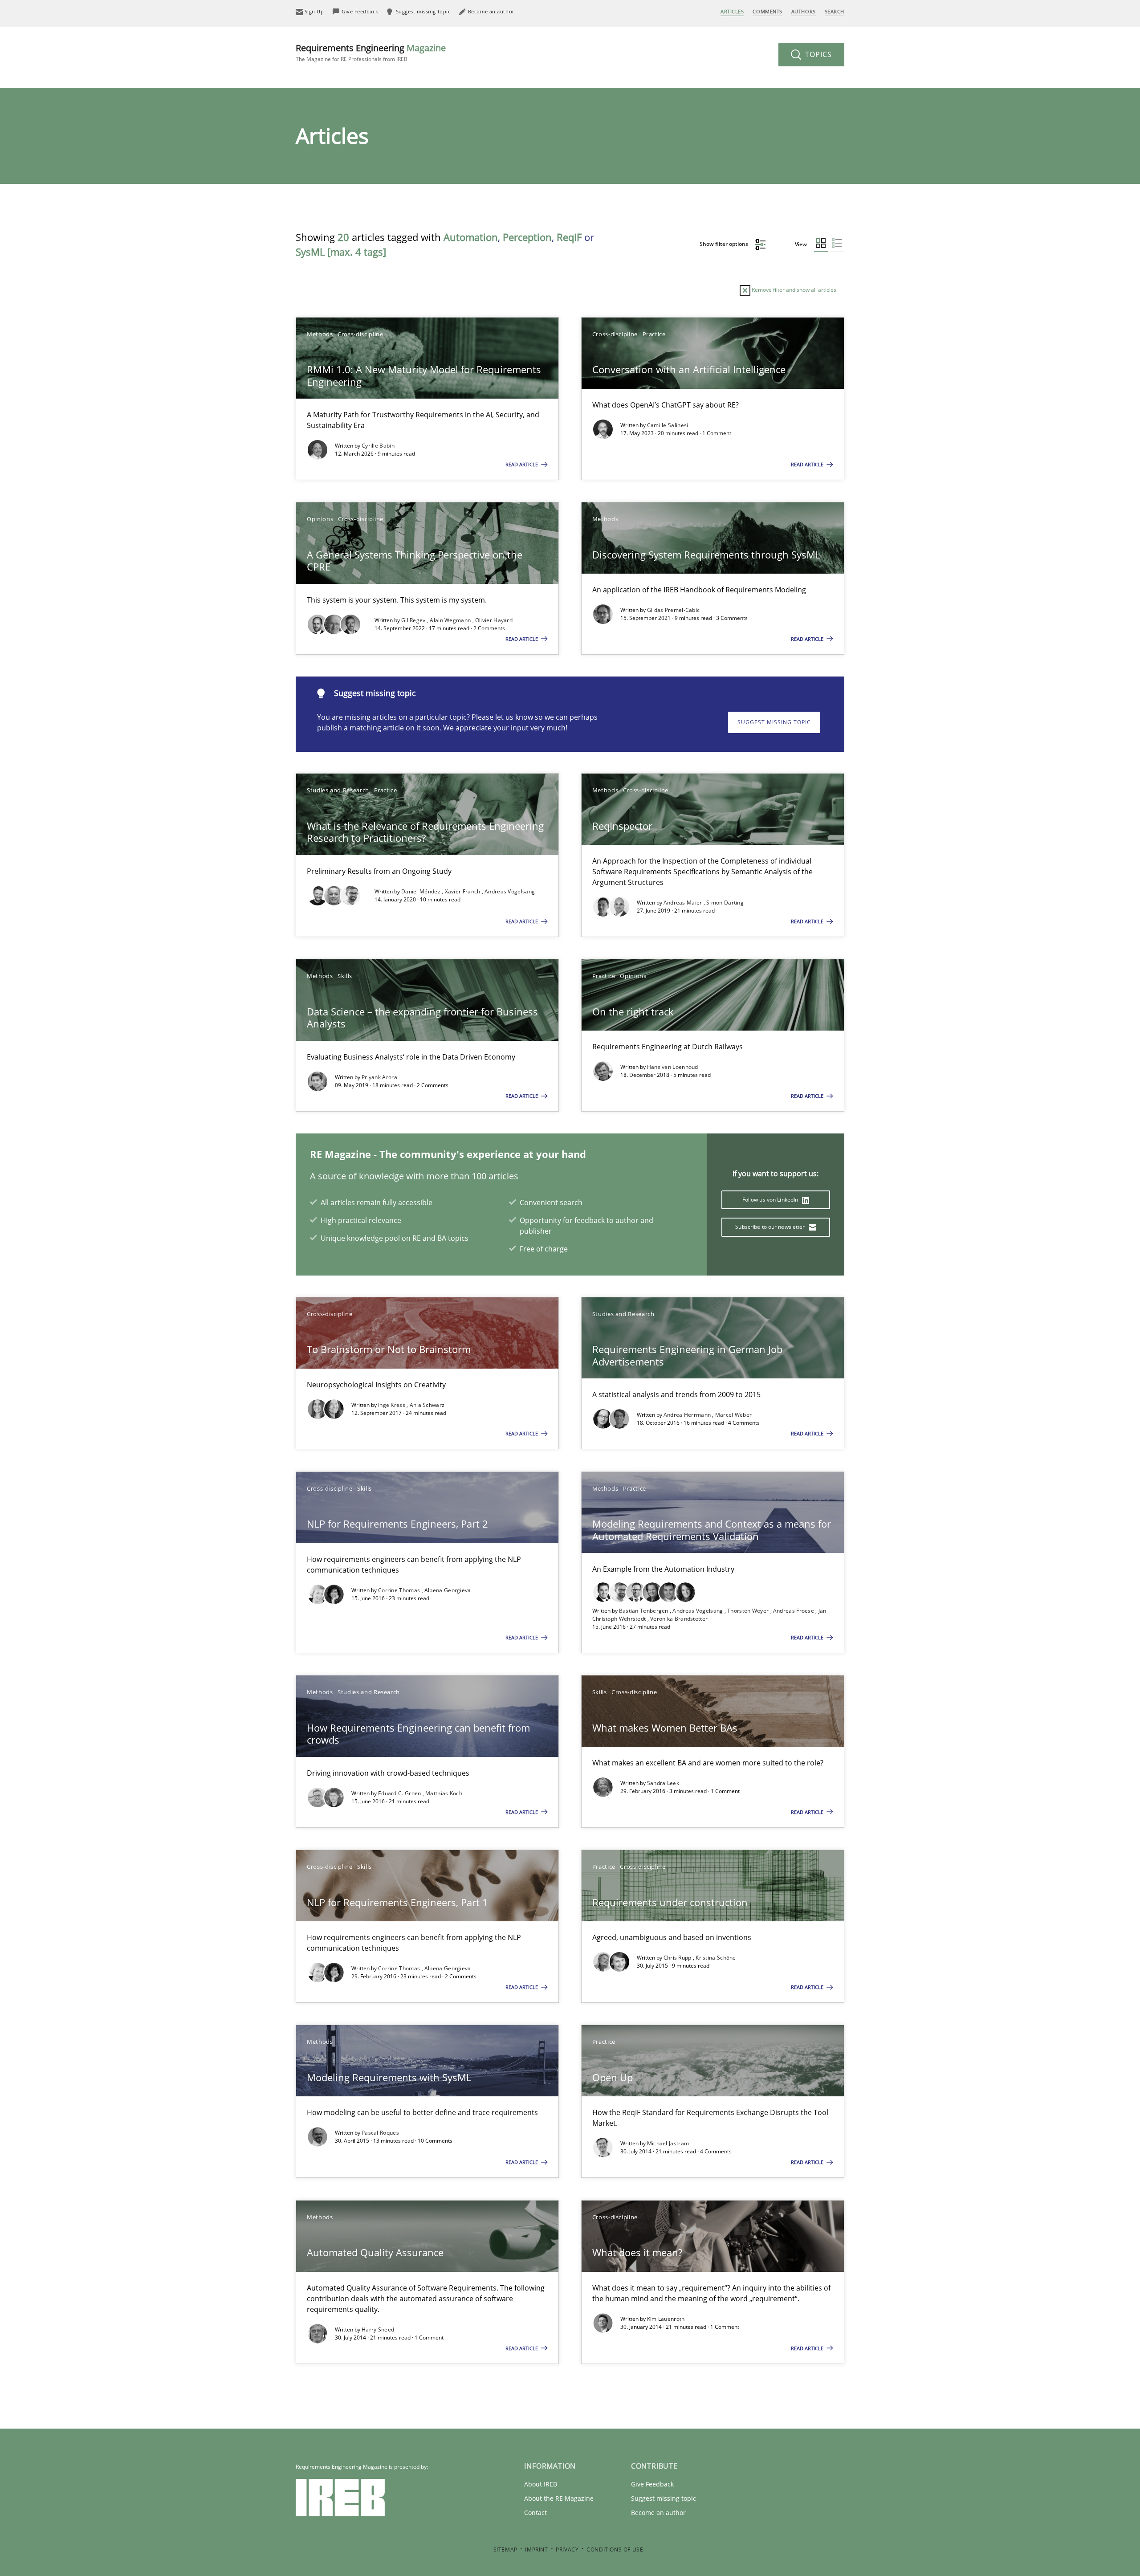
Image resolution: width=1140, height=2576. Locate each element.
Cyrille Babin (378, 446)
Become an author (658, 2513)
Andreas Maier (684, 903)
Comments (767, 11)
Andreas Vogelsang (510, 891)
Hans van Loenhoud (673, 1067)
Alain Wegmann (451, 620)
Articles (732, 11)
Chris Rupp (678, 1958)
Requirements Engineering (371, 52)
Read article (522, 464)
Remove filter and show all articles (793, 290)
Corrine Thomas (400, 1590)
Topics (817, 54)
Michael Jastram (668, 2143)
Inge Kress (392, 1405)
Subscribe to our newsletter (771, 1227)
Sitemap (505, 2550)
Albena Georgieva (448, 1590)
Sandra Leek (663, 1783)
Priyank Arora (379, 1077)
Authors (804, 11)
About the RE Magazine (559, 2498)
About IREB (541, 2484)
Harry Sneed (378, 2329)
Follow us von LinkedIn (771, 1200)
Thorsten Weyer (749, 1611)
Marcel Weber (734, 1415)
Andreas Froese (794, 1611)
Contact (535, 2513)
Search (835, 11)
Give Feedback (652, 2484)
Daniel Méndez (421, 891)
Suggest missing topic (774, 722)
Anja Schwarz (427, 1405)
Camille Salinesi (668, 425)
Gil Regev (414, 620)
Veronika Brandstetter (679, 1619)
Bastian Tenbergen (644, 1611)
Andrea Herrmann (688, 1415)
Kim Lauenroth (666, 2319)
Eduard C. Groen (400, 1793)
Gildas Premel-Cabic (674, 610)
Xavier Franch (463, 891)
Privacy (567, 2550)
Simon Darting (725, 903)
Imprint (536, 2550)
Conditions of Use (615, 2550)
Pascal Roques (380, 2133)
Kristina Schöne (716, 1958)
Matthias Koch (444, 1793)
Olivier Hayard (494, 620)
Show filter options (725, 244)
